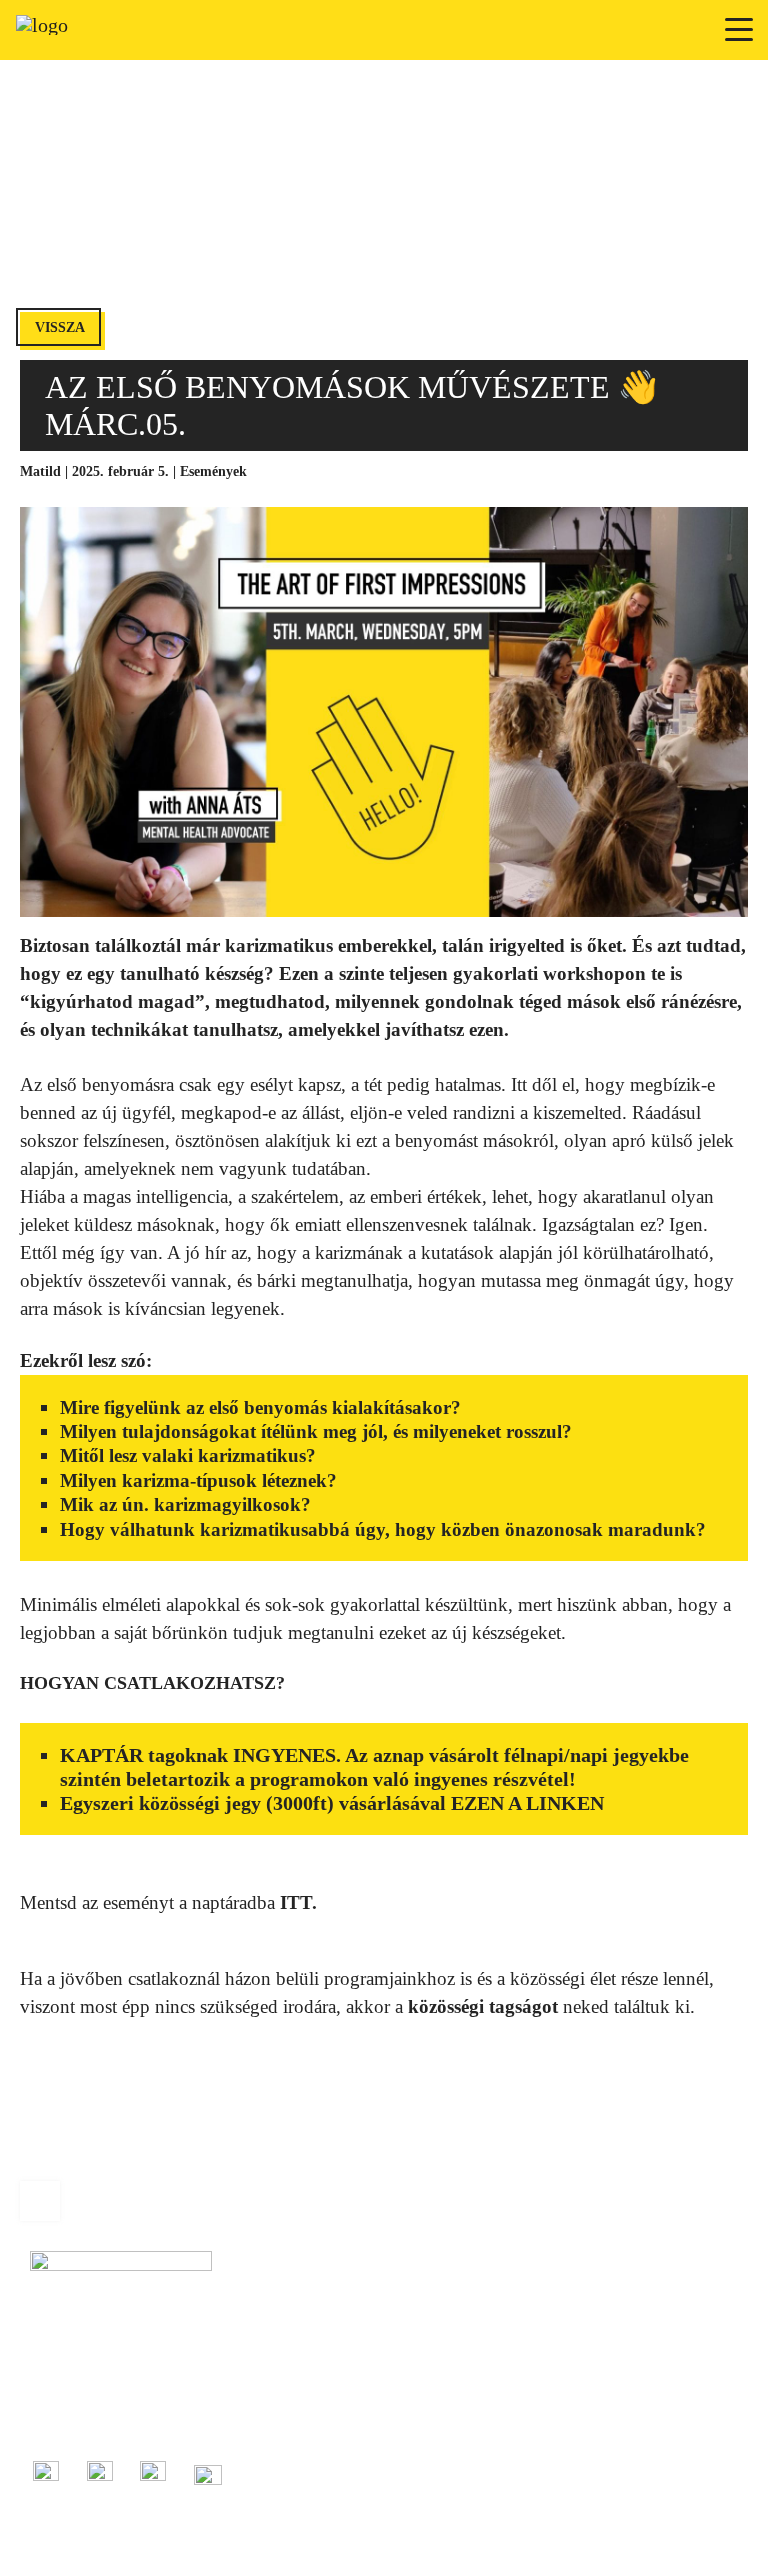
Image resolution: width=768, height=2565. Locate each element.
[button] (740, 29)
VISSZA (60, 327)
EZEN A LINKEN (527, 1803)
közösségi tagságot (483, 2006)
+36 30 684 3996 (78, 2395)
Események (213, 471)
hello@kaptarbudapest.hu (101, 2418)
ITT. (296, 1902)
